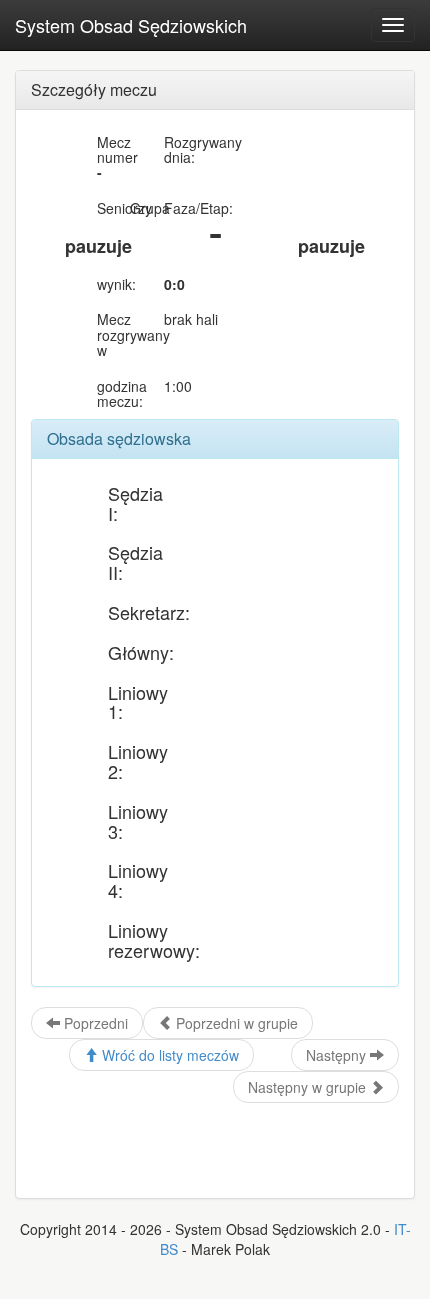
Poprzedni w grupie (235, 1023)
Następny (338, 1055)
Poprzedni (94, 1023)
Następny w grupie (309, 1087)
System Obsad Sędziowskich (131, 25)
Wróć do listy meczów (168, 1055)
